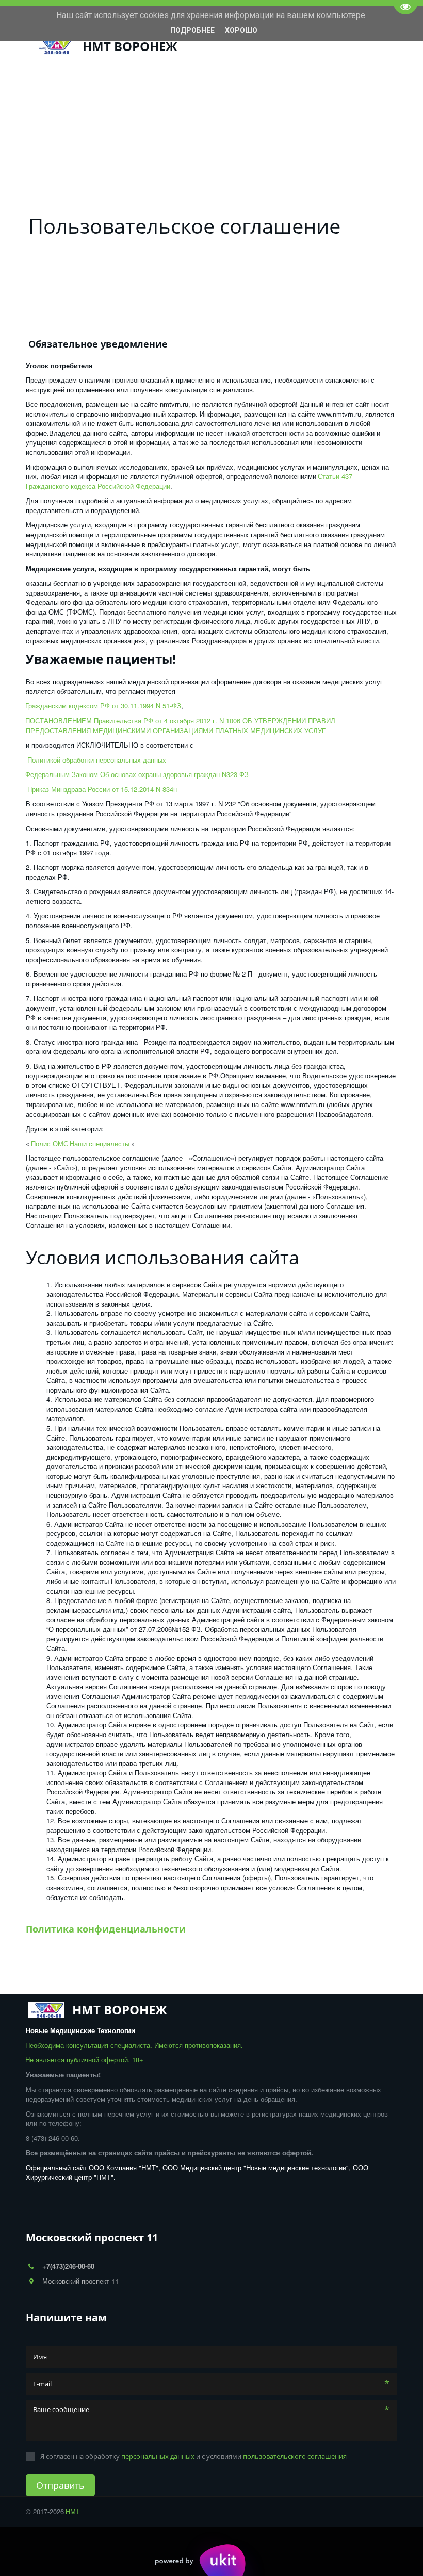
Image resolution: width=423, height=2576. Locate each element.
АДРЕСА (337, 86)
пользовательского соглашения (295, 2456)
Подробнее (192, 30)
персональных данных (158, 2456)
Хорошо (241, 30)
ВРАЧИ (86, 86)
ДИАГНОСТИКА (188, 86)
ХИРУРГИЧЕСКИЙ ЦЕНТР (270, 86)
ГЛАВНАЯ (48, 86)
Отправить (60, 2485)
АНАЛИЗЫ (126, 86)
